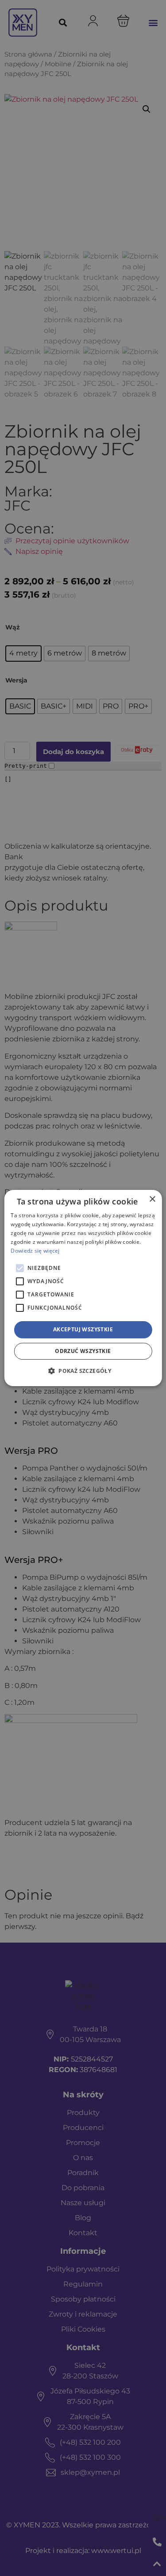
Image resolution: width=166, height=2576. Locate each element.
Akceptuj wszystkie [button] (83, 1329)
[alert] (83, 1288)
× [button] (152, 1199)
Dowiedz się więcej (35, 1251)
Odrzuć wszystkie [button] (83, 1351)
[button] (83, 1371)
